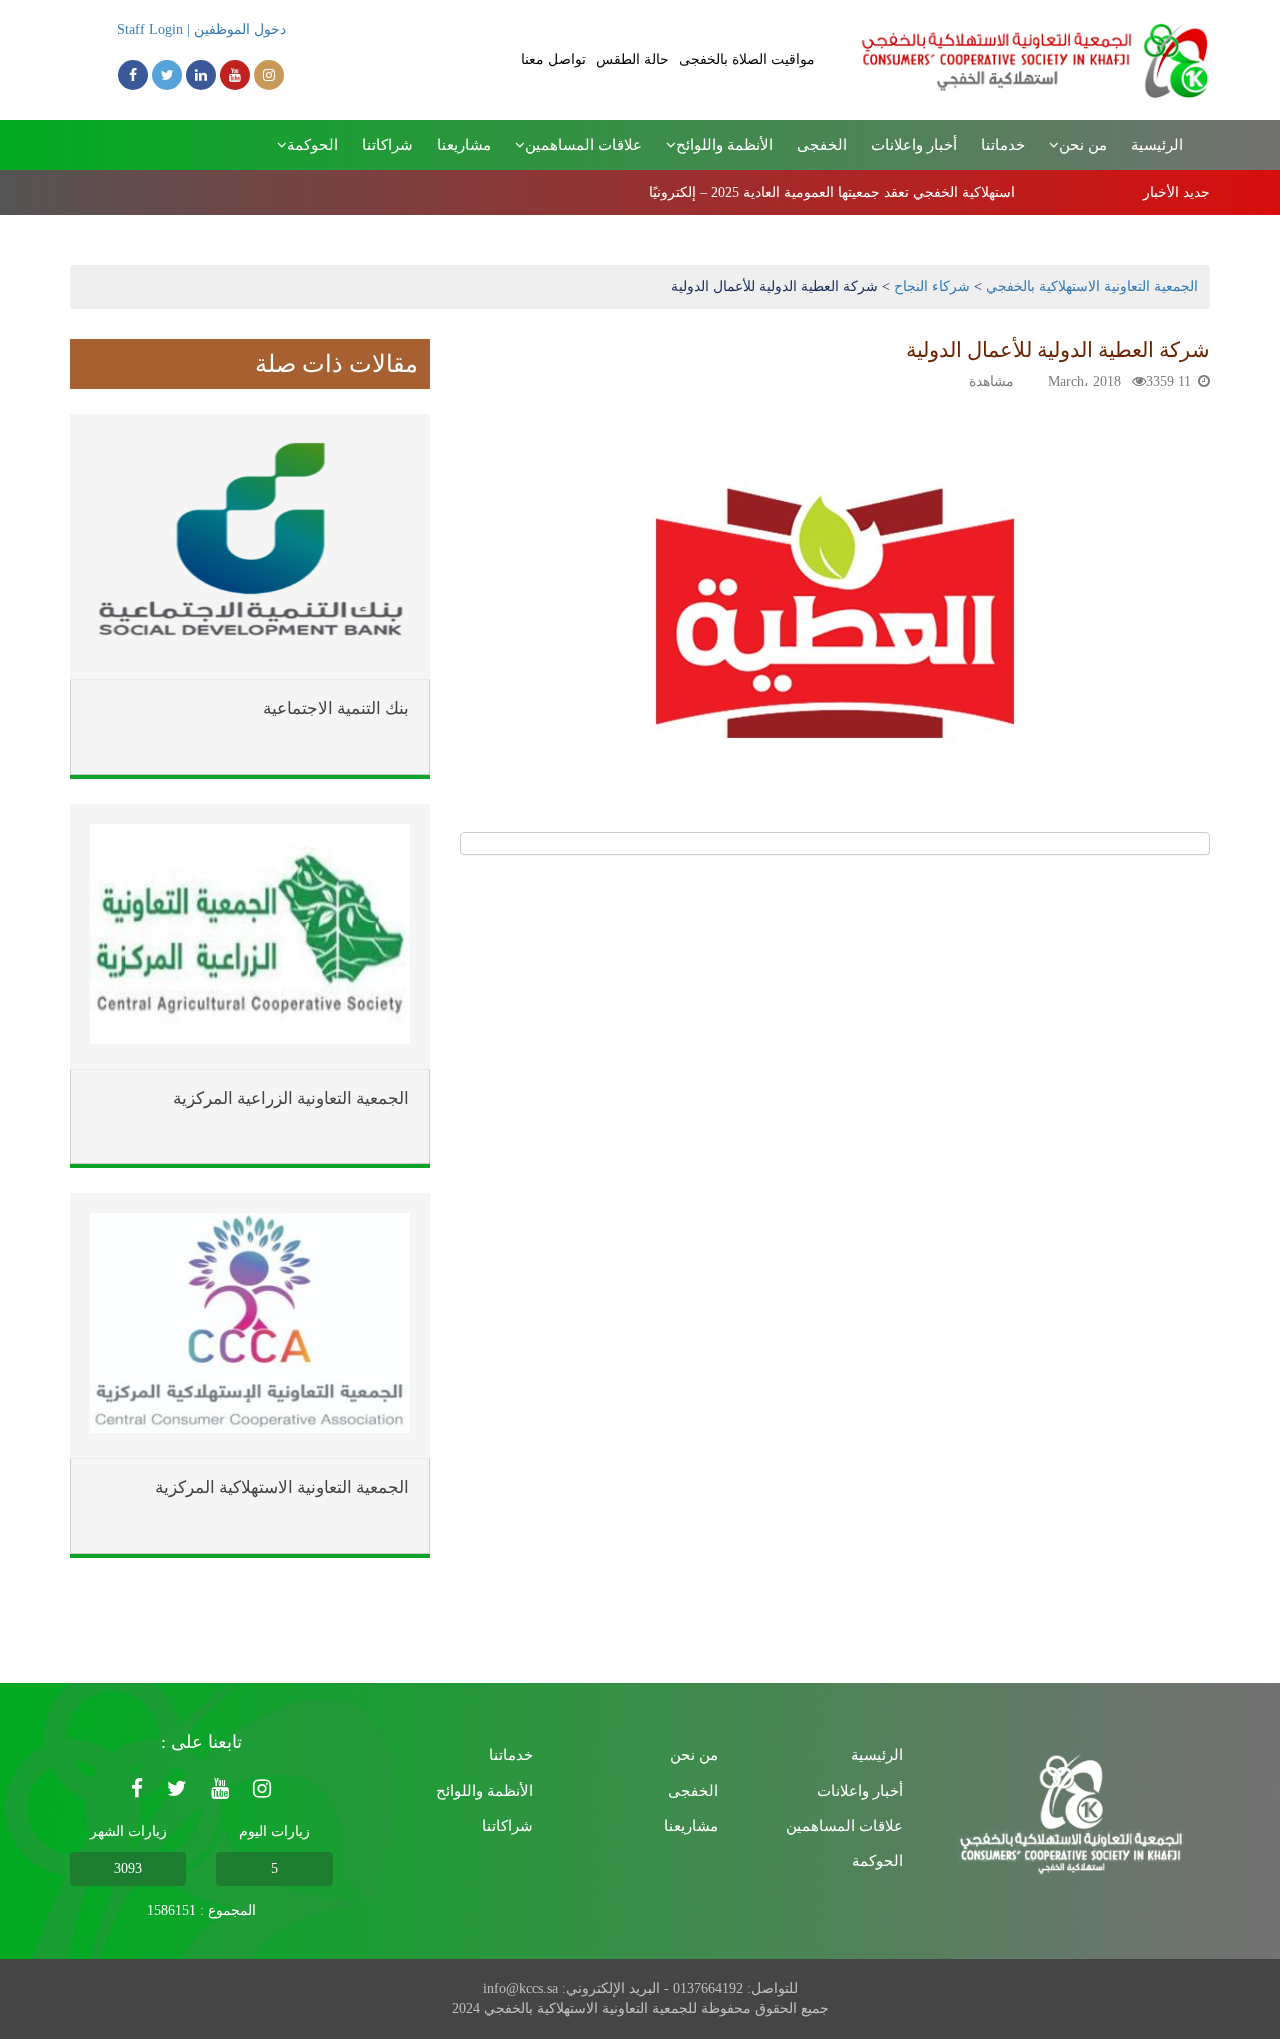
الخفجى (822, 145)
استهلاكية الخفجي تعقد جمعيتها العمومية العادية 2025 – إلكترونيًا (832, 192)
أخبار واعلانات (914, 145)
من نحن (694, 1755)
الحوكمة (877, 1861)
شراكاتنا (387, 145)
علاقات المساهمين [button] (583, 145)
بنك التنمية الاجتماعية (336, 709)
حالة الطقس (632, 59)
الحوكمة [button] (312, 145)
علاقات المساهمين (844, 1826)
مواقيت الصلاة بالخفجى (747, 59)
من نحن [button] (1083, 145)
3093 (128, 1868)
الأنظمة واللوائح (484, 1791)
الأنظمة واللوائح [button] (724, 145)
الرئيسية (1157, 145)
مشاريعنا (464, 145)
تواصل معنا (553, 59)
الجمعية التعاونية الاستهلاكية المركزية (282, 1488)
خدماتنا (1003, 145)
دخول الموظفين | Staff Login (201, 29)
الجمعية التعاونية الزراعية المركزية (291, 1099)
